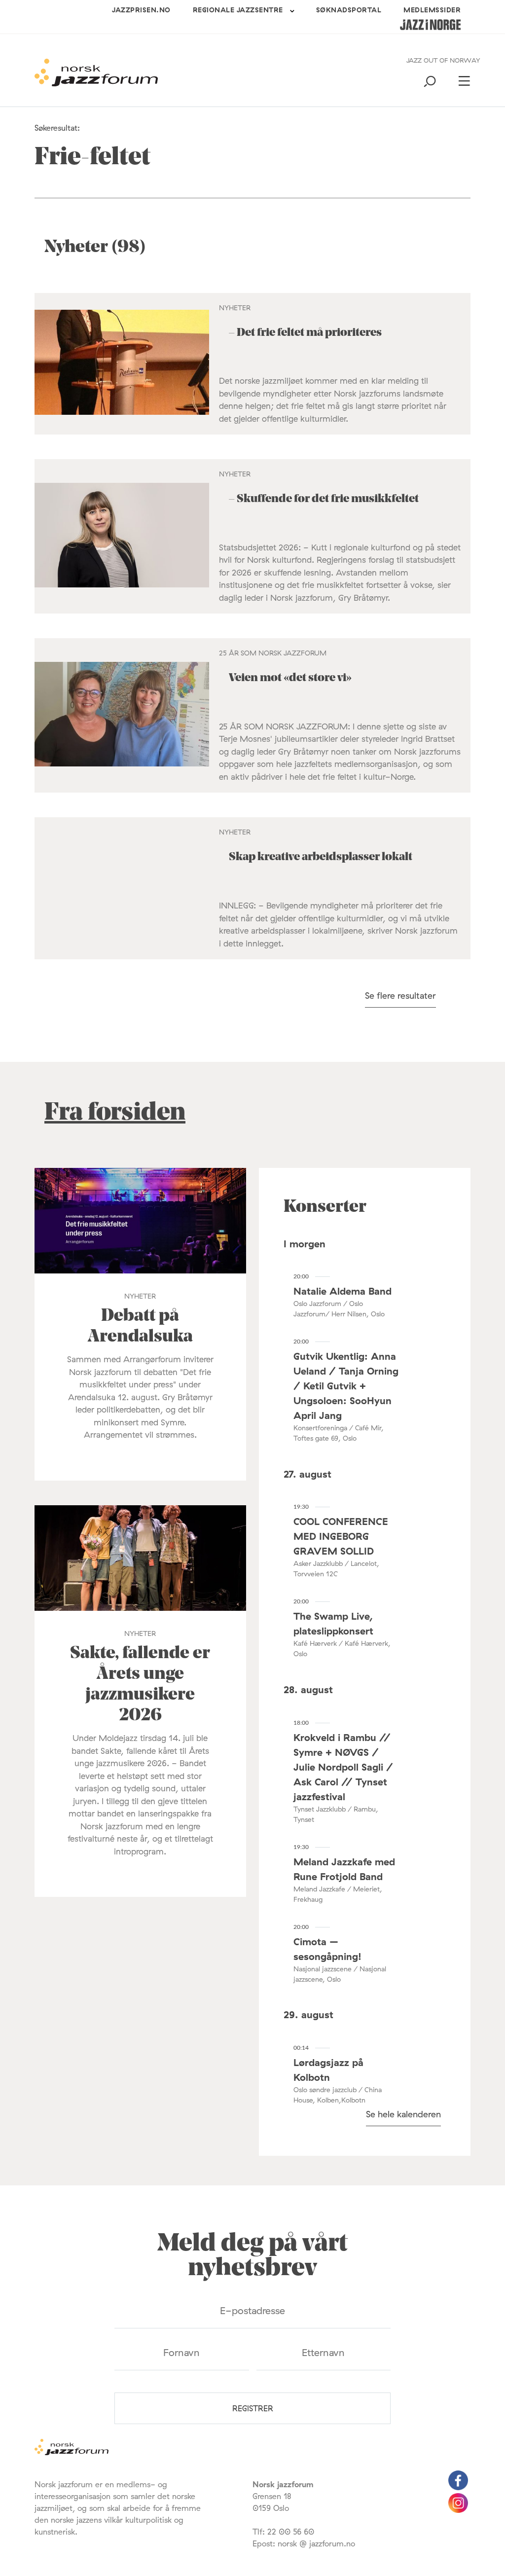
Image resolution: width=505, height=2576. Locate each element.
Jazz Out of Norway (443, 60)
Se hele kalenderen (403, 2114)
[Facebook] (458, 2487)
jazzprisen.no (141, 10)
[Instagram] (458, 2510)
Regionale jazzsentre (238, 10)
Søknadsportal (349, 10)
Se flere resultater (400, 996)
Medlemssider (432, 10)
